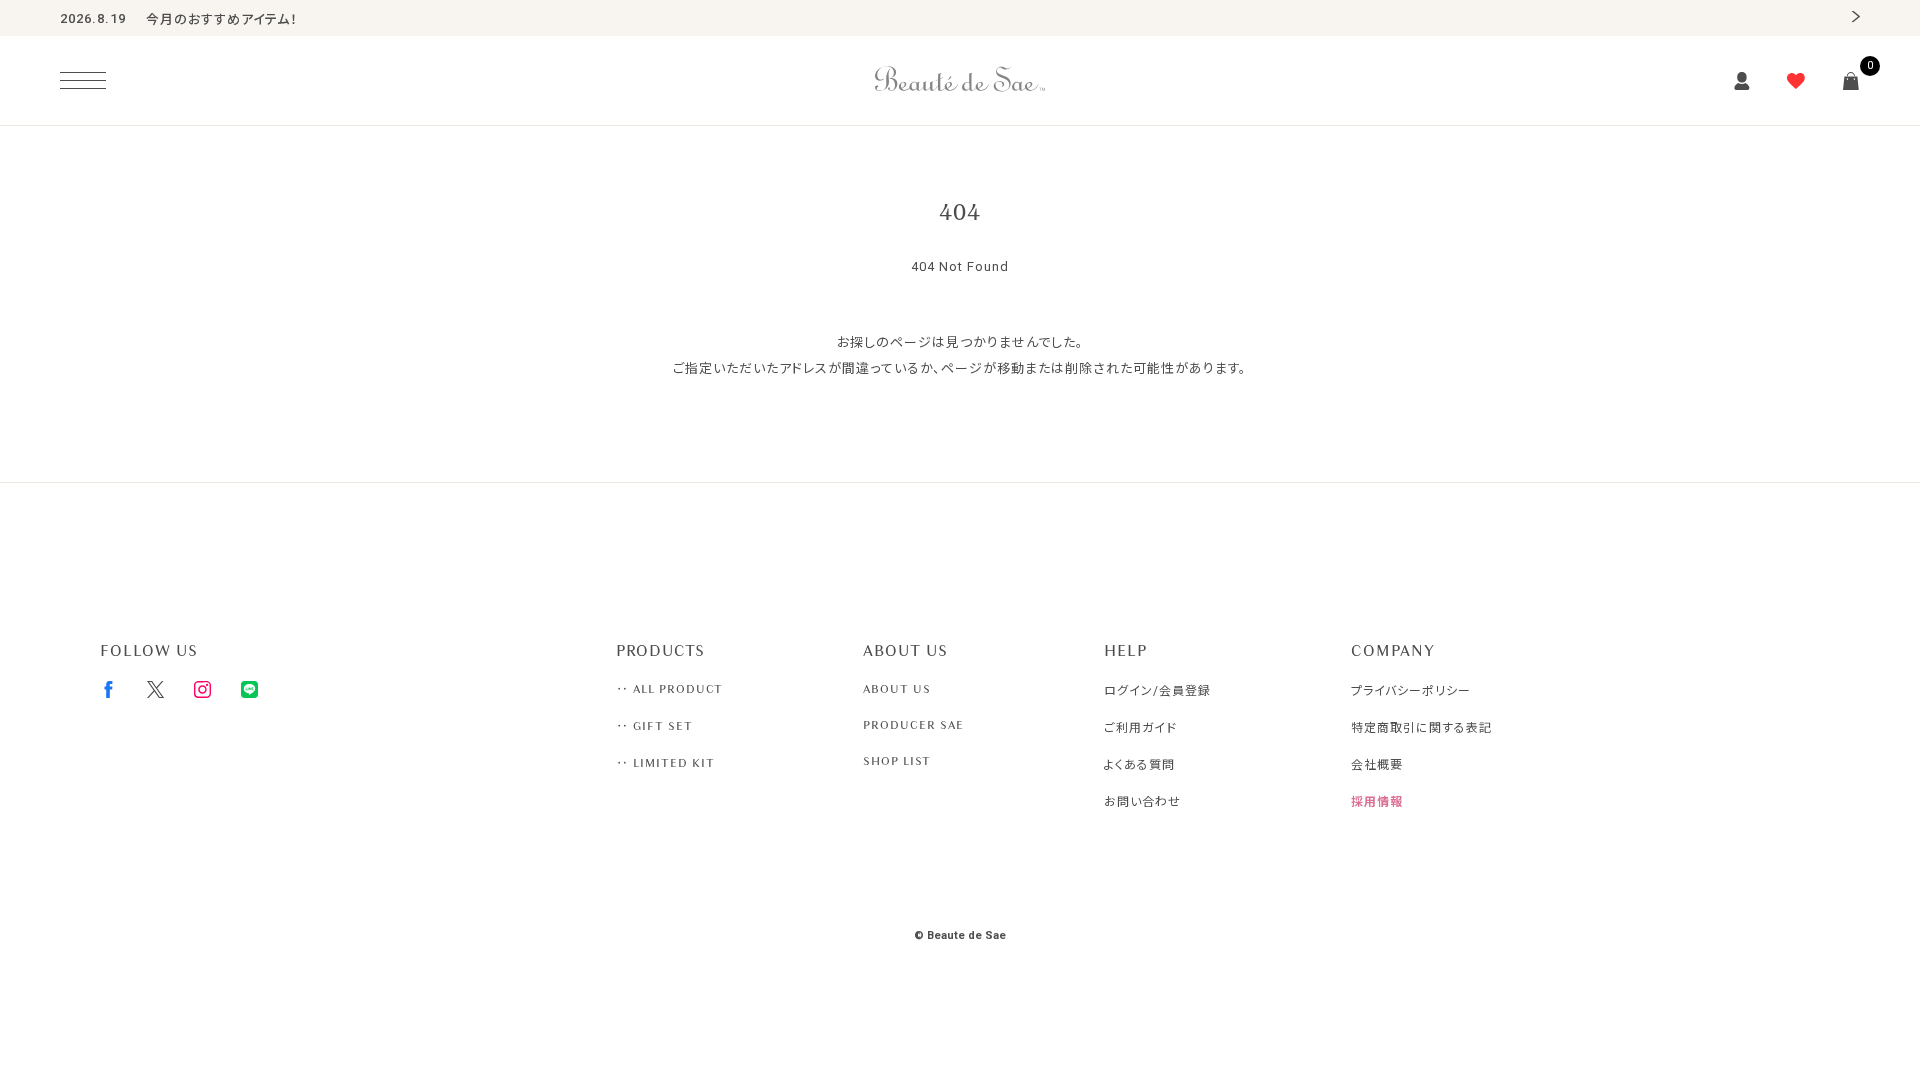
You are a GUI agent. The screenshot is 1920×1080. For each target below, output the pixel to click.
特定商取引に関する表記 (1421, 728)
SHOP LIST (897, 761)
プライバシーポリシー (1411, 691)
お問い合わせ (1142, 802)
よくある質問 (1139, 765)
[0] (1851, 81)
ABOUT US (897, 689)
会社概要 (1377, 765)
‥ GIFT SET (654, 726)
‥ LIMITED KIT (665, 763)
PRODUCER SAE (913, 725)
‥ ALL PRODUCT (669, 689)
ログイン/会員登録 (1157, 691)
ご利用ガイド (1140, 728)
